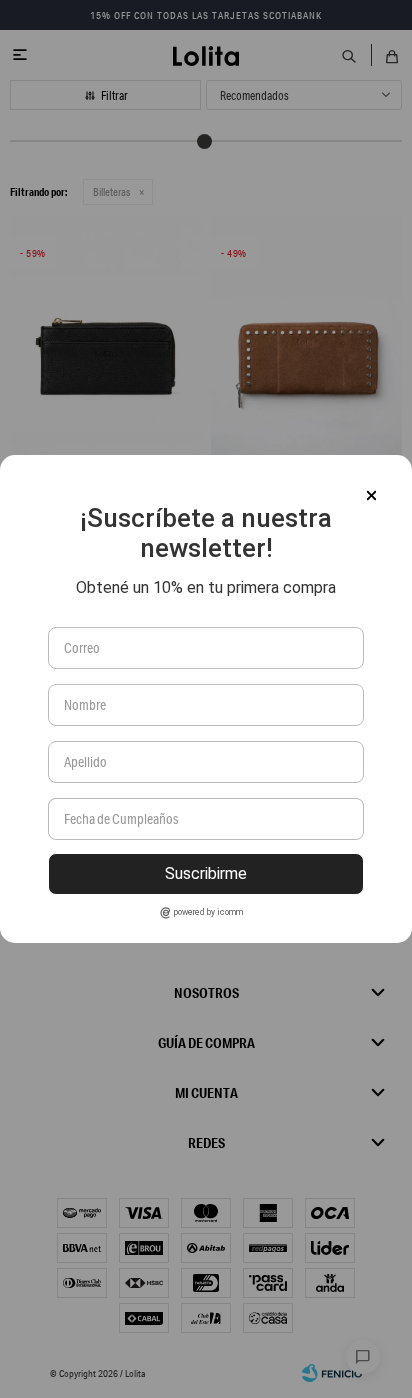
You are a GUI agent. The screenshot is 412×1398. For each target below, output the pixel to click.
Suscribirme (206, 873)
